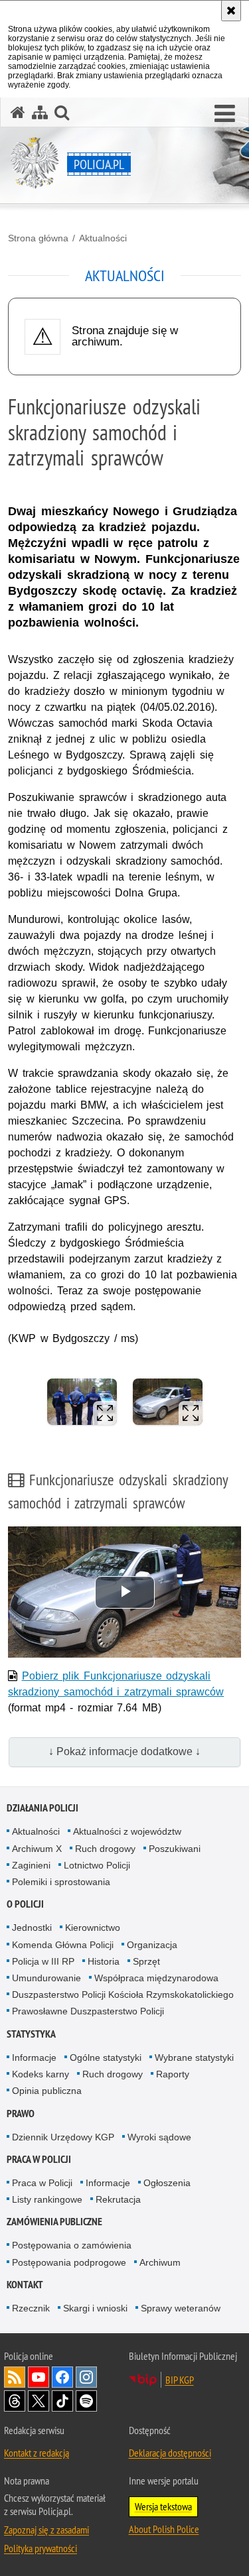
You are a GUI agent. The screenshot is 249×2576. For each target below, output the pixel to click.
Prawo (21, 2114)
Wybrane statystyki (194, 2057)
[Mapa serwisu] (40, 112)
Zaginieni (31, 1865)
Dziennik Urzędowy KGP (63, 2137)
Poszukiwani (175, 1849)
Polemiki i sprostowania (61, 1882)
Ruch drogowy (105, 1849)
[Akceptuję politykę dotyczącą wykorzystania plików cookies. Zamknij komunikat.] (231, 11)
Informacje (34, 2057)
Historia (104, 1961)
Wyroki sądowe (159, 2137)
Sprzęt (146, 1961)
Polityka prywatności (41, 2548)
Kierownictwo (93, 1928)
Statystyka (31, 2034)
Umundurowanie (46, 1978)
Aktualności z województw (127, 1831)
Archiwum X (37, 1849)
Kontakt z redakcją (37, 2453)
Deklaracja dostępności (170, 2453)
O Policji (25, 1904)
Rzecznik (31, 2308)
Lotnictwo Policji (97, 1865)
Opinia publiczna (47, 2091)
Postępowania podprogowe (69, 2262)
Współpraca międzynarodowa (156, 1978)
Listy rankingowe (47, 2199)
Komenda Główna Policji (63, 1945)
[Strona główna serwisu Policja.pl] (18, 112)
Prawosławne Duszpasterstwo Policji (88, 2011)
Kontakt (25, 2285)
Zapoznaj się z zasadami (46, 2530)
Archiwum (160, 2262)
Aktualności (103, 238)
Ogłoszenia (167, 2183)
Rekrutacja (118, 2199)
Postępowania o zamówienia (72, 2245)
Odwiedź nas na (39, 2377)
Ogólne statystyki (106, 2057)
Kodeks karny (41, 2074)
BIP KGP (180, 2380)
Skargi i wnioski (95, 2308)
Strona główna (38, 238)
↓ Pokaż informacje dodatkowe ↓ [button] (124, 1751)
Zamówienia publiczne (54, 2222)
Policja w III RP (43, 1961)
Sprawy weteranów (181, 2308)
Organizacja (152, 1945)
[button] (225, 114)
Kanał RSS (15, 2377)
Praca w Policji (39, 2159)
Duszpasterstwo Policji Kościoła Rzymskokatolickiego (123, 1994)
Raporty (173, 2074)
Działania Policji (42, 1808)
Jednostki (32, 1928)
